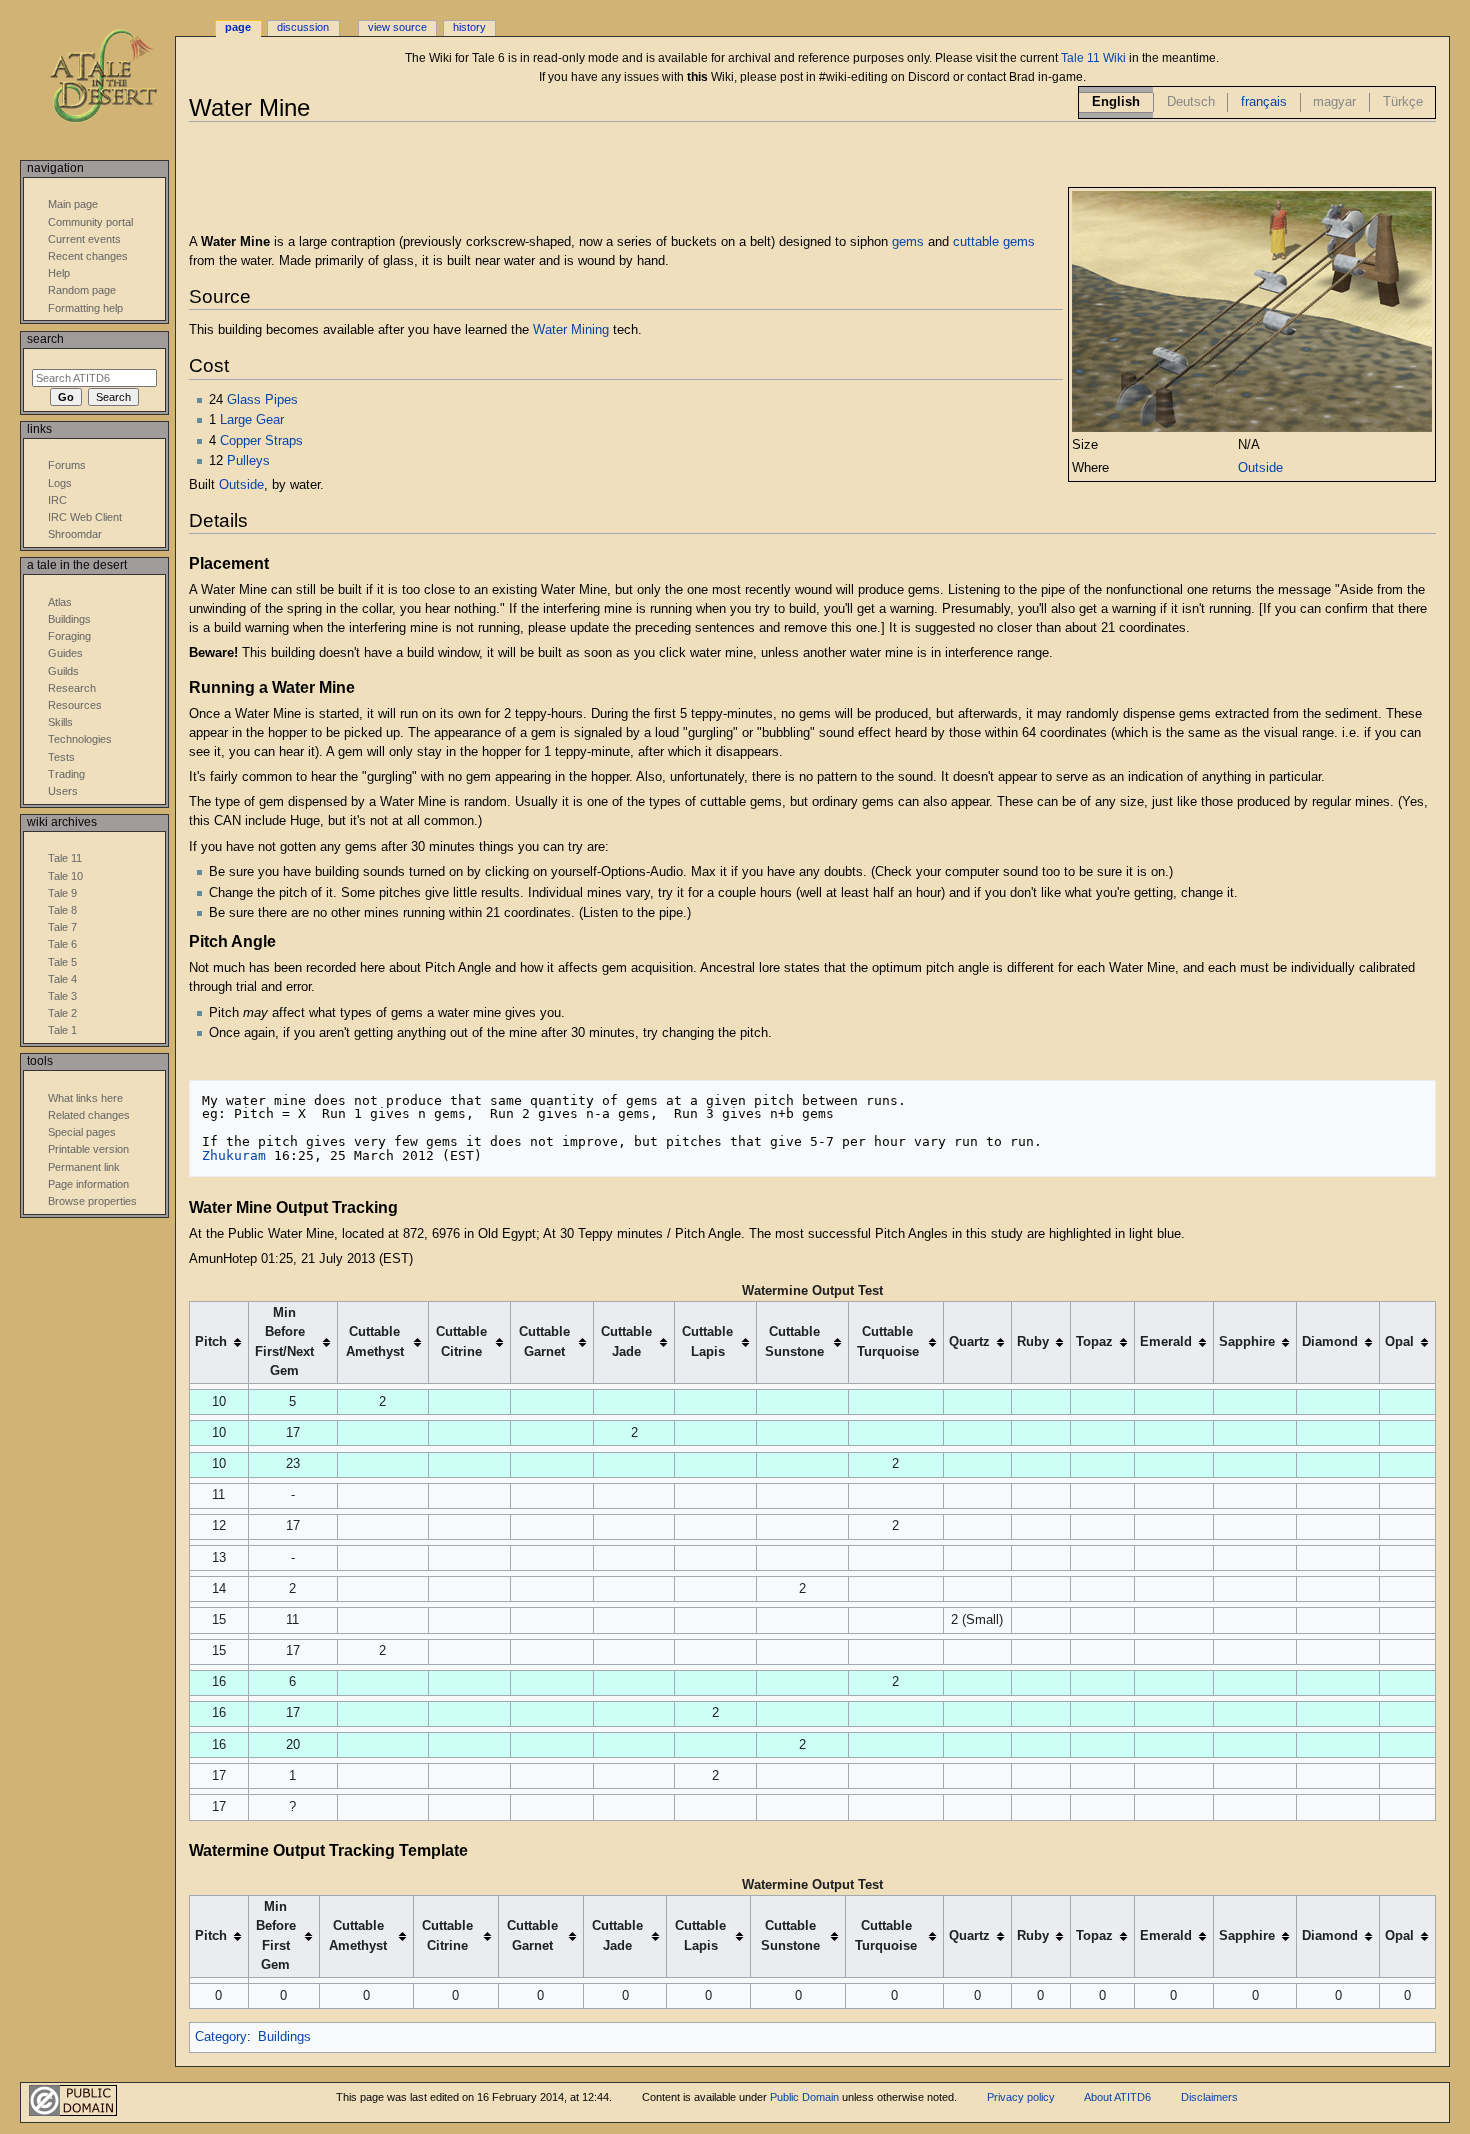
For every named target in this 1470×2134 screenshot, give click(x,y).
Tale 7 (62, 927)
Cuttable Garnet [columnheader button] (544, 1341)
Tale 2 (62, 1013)
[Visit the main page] (117, 77)
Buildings (284, 2037)
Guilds (63, 671)
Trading (66, 774)
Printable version (88, 1149)
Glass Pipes (262, 400)
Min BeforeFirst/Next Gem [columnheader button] (284, 1341)
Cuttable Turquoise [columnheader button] (888, 1341)
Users (63, 791)
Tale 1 (62, 1030)
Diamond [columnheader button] (1330, 1342)
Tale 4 (62, 979)
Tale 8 (62, 910)
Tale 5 (62, 962)
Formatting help (85, 308)
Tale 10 (65, 876)
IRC (57, 500)
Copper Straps (261, 441)
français (1264, 102)
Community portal (90, 222)
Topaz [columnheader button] (1094, 1342)
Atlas (60, 602)
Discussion (303, 27)
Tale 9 (62, 893)
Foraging (69, 636)
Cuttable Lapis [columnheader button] (707, 1341)
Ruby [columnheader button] (1033, 1342)
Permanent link (84, 1167)
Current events (84, 239)
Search (45, 339)
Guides (65, 653)
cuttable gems (994, 242)
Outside (1260, 468)
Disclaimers (1209, 2097)
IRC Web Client (85, 517)
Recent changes (88, 256)
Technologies (80, 739)
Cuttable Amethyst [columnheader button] (375, 1341)
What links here (85, 1098)
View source (397, 27)
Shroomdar (75, 534)
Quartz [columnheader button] (969, 1342)
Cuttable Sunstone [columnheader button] (794, 1341)
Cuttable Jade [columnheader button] (626, 1341)
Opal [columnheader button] (1399, 1342)
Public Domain (804, 2097)
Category (221, 2037)
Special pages (82, 1132)
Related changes (89, 1115)
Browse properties (92, 1201)
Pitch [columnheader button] (211, 1342)
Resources (75, 705)
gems (908, 242)
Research (72, 688)
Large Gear (252, 420)
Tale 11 (65, 858)
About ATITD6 (1117, 2097)
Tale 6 (62, 944)
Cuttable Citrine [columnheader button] (461, 1341)
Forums (67, 465)
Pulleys (248, 461)
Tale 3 (62, 996)
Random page (82, 290)
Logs (60, 483)
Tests (61, 757)
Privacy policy (1021, 2097)
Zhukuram (234, 1155)
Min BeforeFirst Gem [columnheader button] (276, 1935)
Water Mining (571, 330)
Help (59, 273)
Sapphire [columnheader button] (1247, 1342)
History (469, 27)
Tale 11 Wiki (1093, 58)
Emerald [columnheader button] (1166, 1342)
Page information (88, 1184)
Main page (73, 204)
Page (238, 27)
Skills (60, 722)
